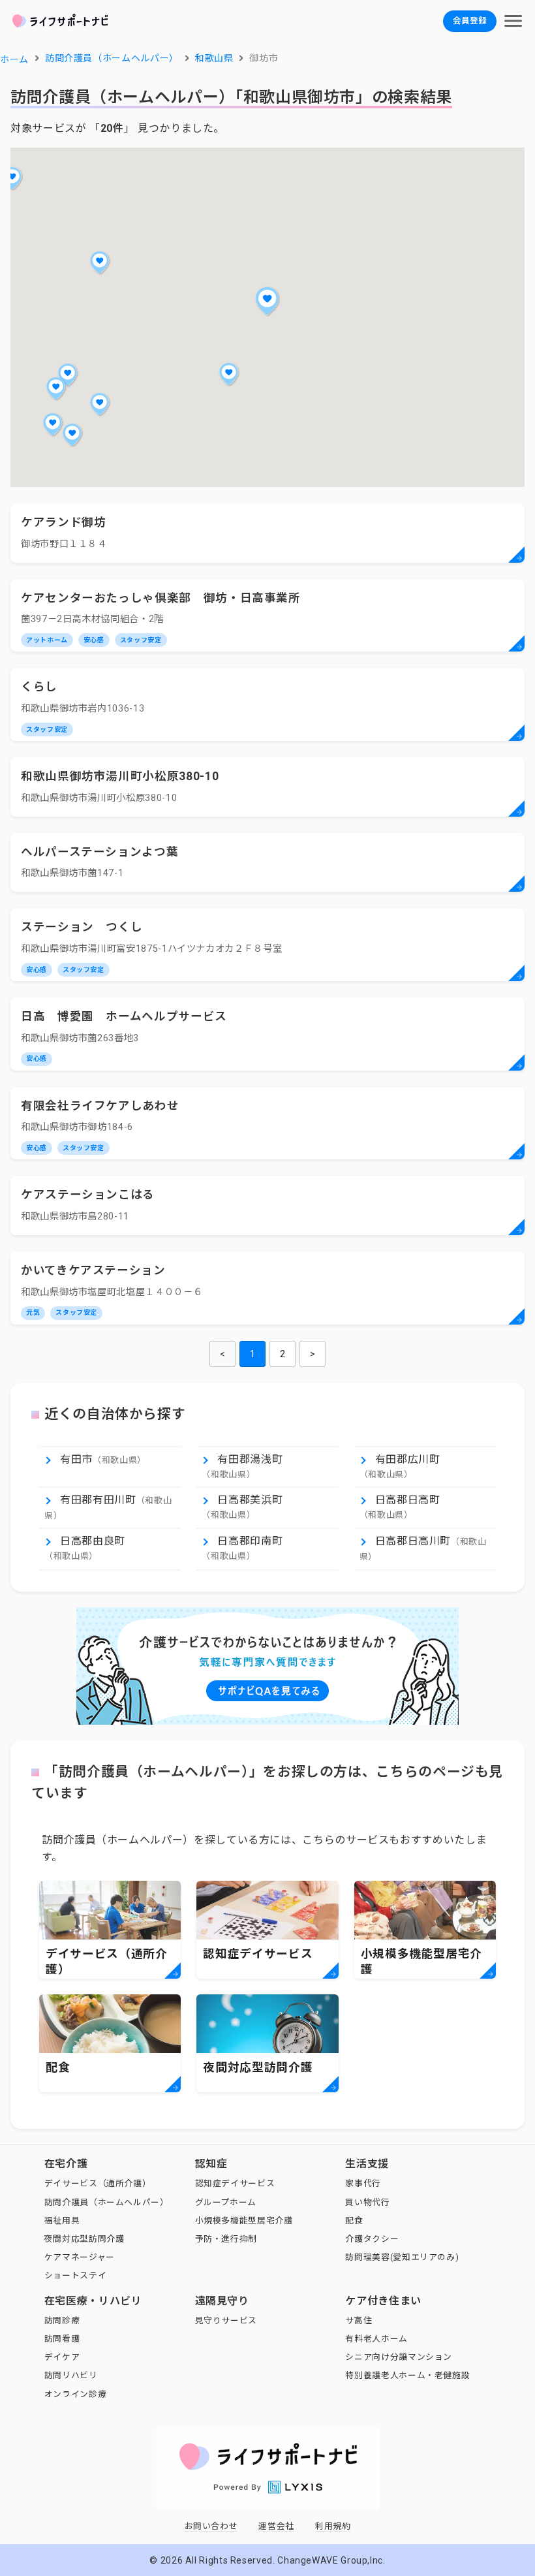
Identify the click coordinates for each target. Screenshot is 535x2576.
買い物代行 (367, 2202)
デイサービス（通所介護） (98, 2183)
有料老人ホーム (376, 2339)
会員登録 (470, 21)
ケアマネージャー (80, 2257)
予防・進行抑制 (226, 2239)
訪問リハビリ (71, 2375)
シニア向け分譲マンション (399, 2357)
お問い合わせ (211, 2526)
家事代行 (363, 2183)
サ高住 (359, 2320)
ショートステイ (75, 2275)
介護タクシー (372, 2239)
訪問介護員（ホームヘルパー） (107, 2202)
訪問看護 (62, 2339)
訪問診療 (62, 2320)
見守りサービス (226, 2320)
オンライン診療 (75, 2394)
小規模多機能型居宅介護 (244, 2221)
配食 (354, 2221)
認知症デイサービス (235, 2183)
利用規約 (333, 2526)
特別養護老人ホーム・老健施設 (407, 2375)
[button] (267, 301)
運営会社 (276, 2526)
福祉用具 (62, 2221)
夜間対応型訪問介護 (84, 2239)
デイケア (62, 2357)
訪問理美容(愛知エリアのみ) (402, 2257)
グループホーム (226, 2202)
